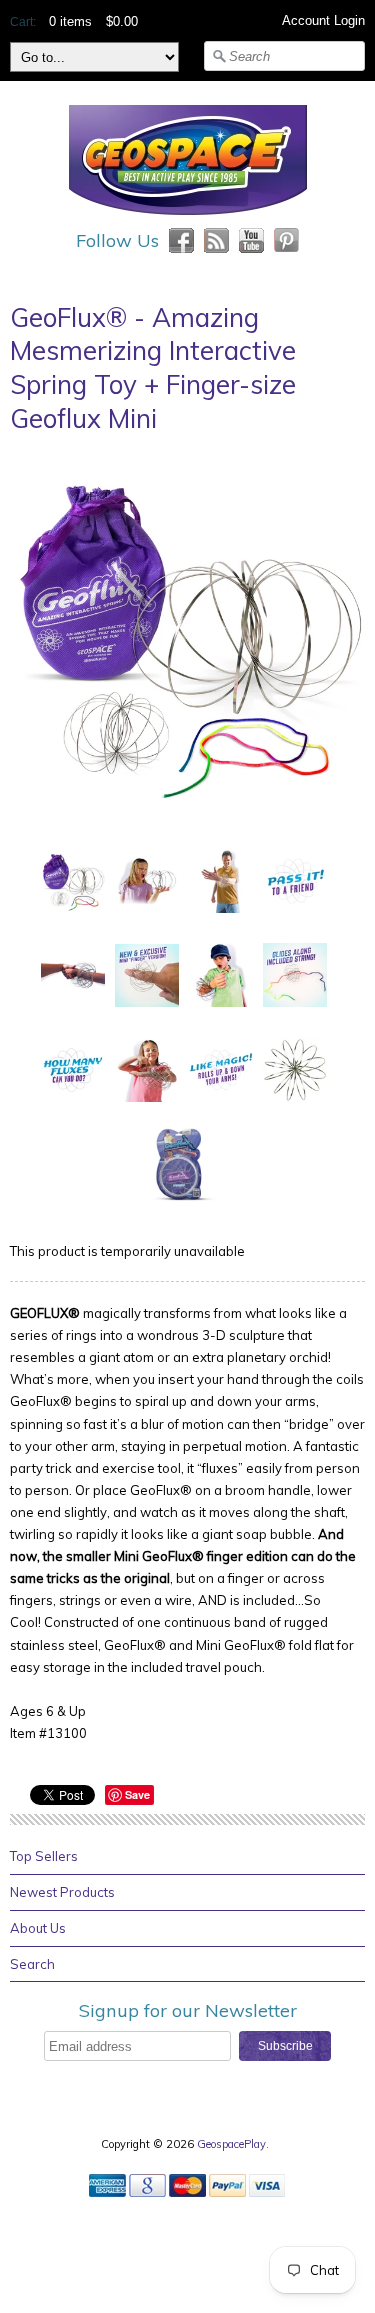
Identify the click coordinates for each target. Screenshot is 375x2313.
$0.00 (122, 21)
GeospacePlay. (234, 2144)
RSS (216, 240)
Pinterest (286, 240)
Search (32, 1964)
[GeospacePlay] (188, 218)
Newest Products (62, 1892)
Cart (21, 22)
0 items (70, 21)
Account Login (323, 20)
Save (137, 1794)
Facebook (181, 240)
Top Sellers (44, 1856)
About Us (38, 1928)
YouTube (251, 240)
